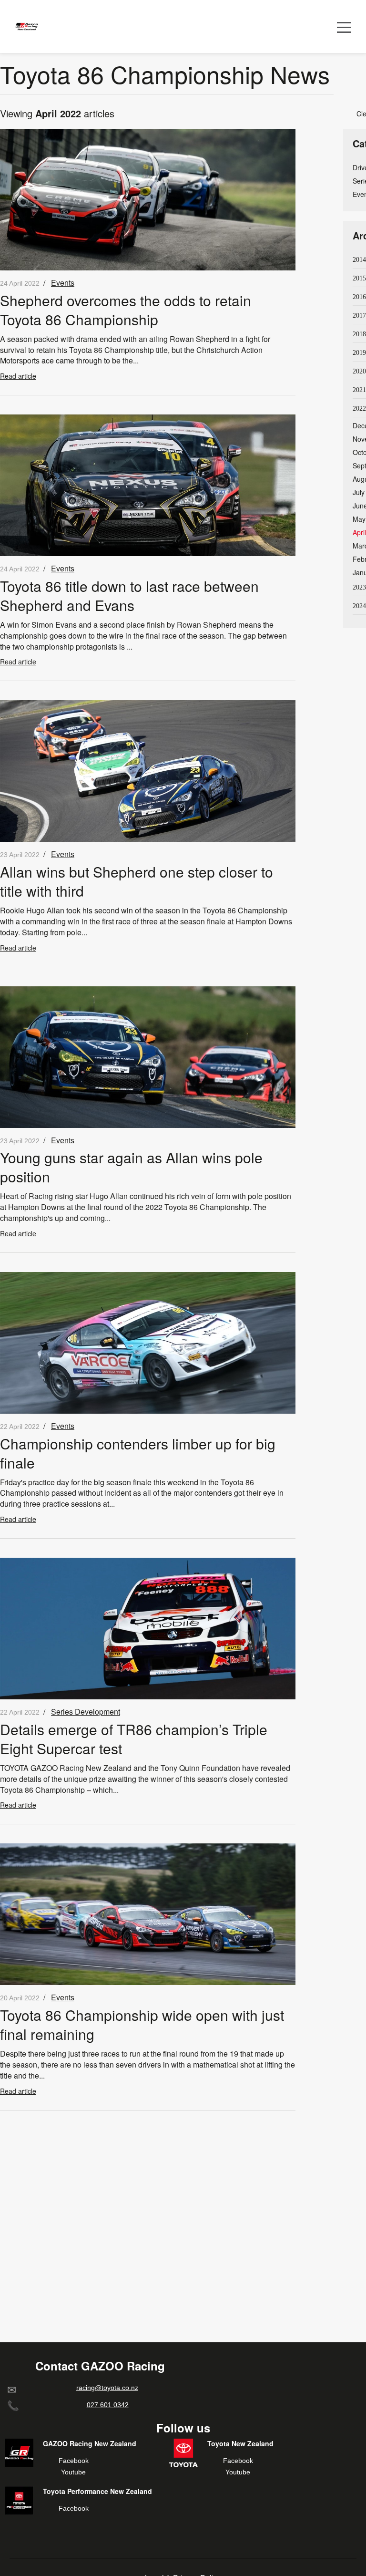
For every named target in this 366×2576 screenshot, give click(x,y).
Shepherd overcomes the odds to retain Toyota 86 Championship (126, 310)
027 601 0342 (108, 2405)
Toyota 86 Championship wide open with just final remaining (142, 2024)
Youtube (73, 2472)
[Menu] (344, 26)
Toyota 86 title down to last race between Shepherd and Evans (129, 595)
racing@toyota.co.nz (107, 2388)
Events (63, 283)
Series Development (86, 1712)
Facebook (74, 2461)
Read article (18, 376)
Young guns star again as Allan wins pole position (131, 1167)
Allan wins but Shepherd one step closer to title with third (137, 881)
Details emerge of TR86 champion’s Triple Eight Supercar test (134, 1739)
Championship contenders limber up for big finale (138, 1453)
